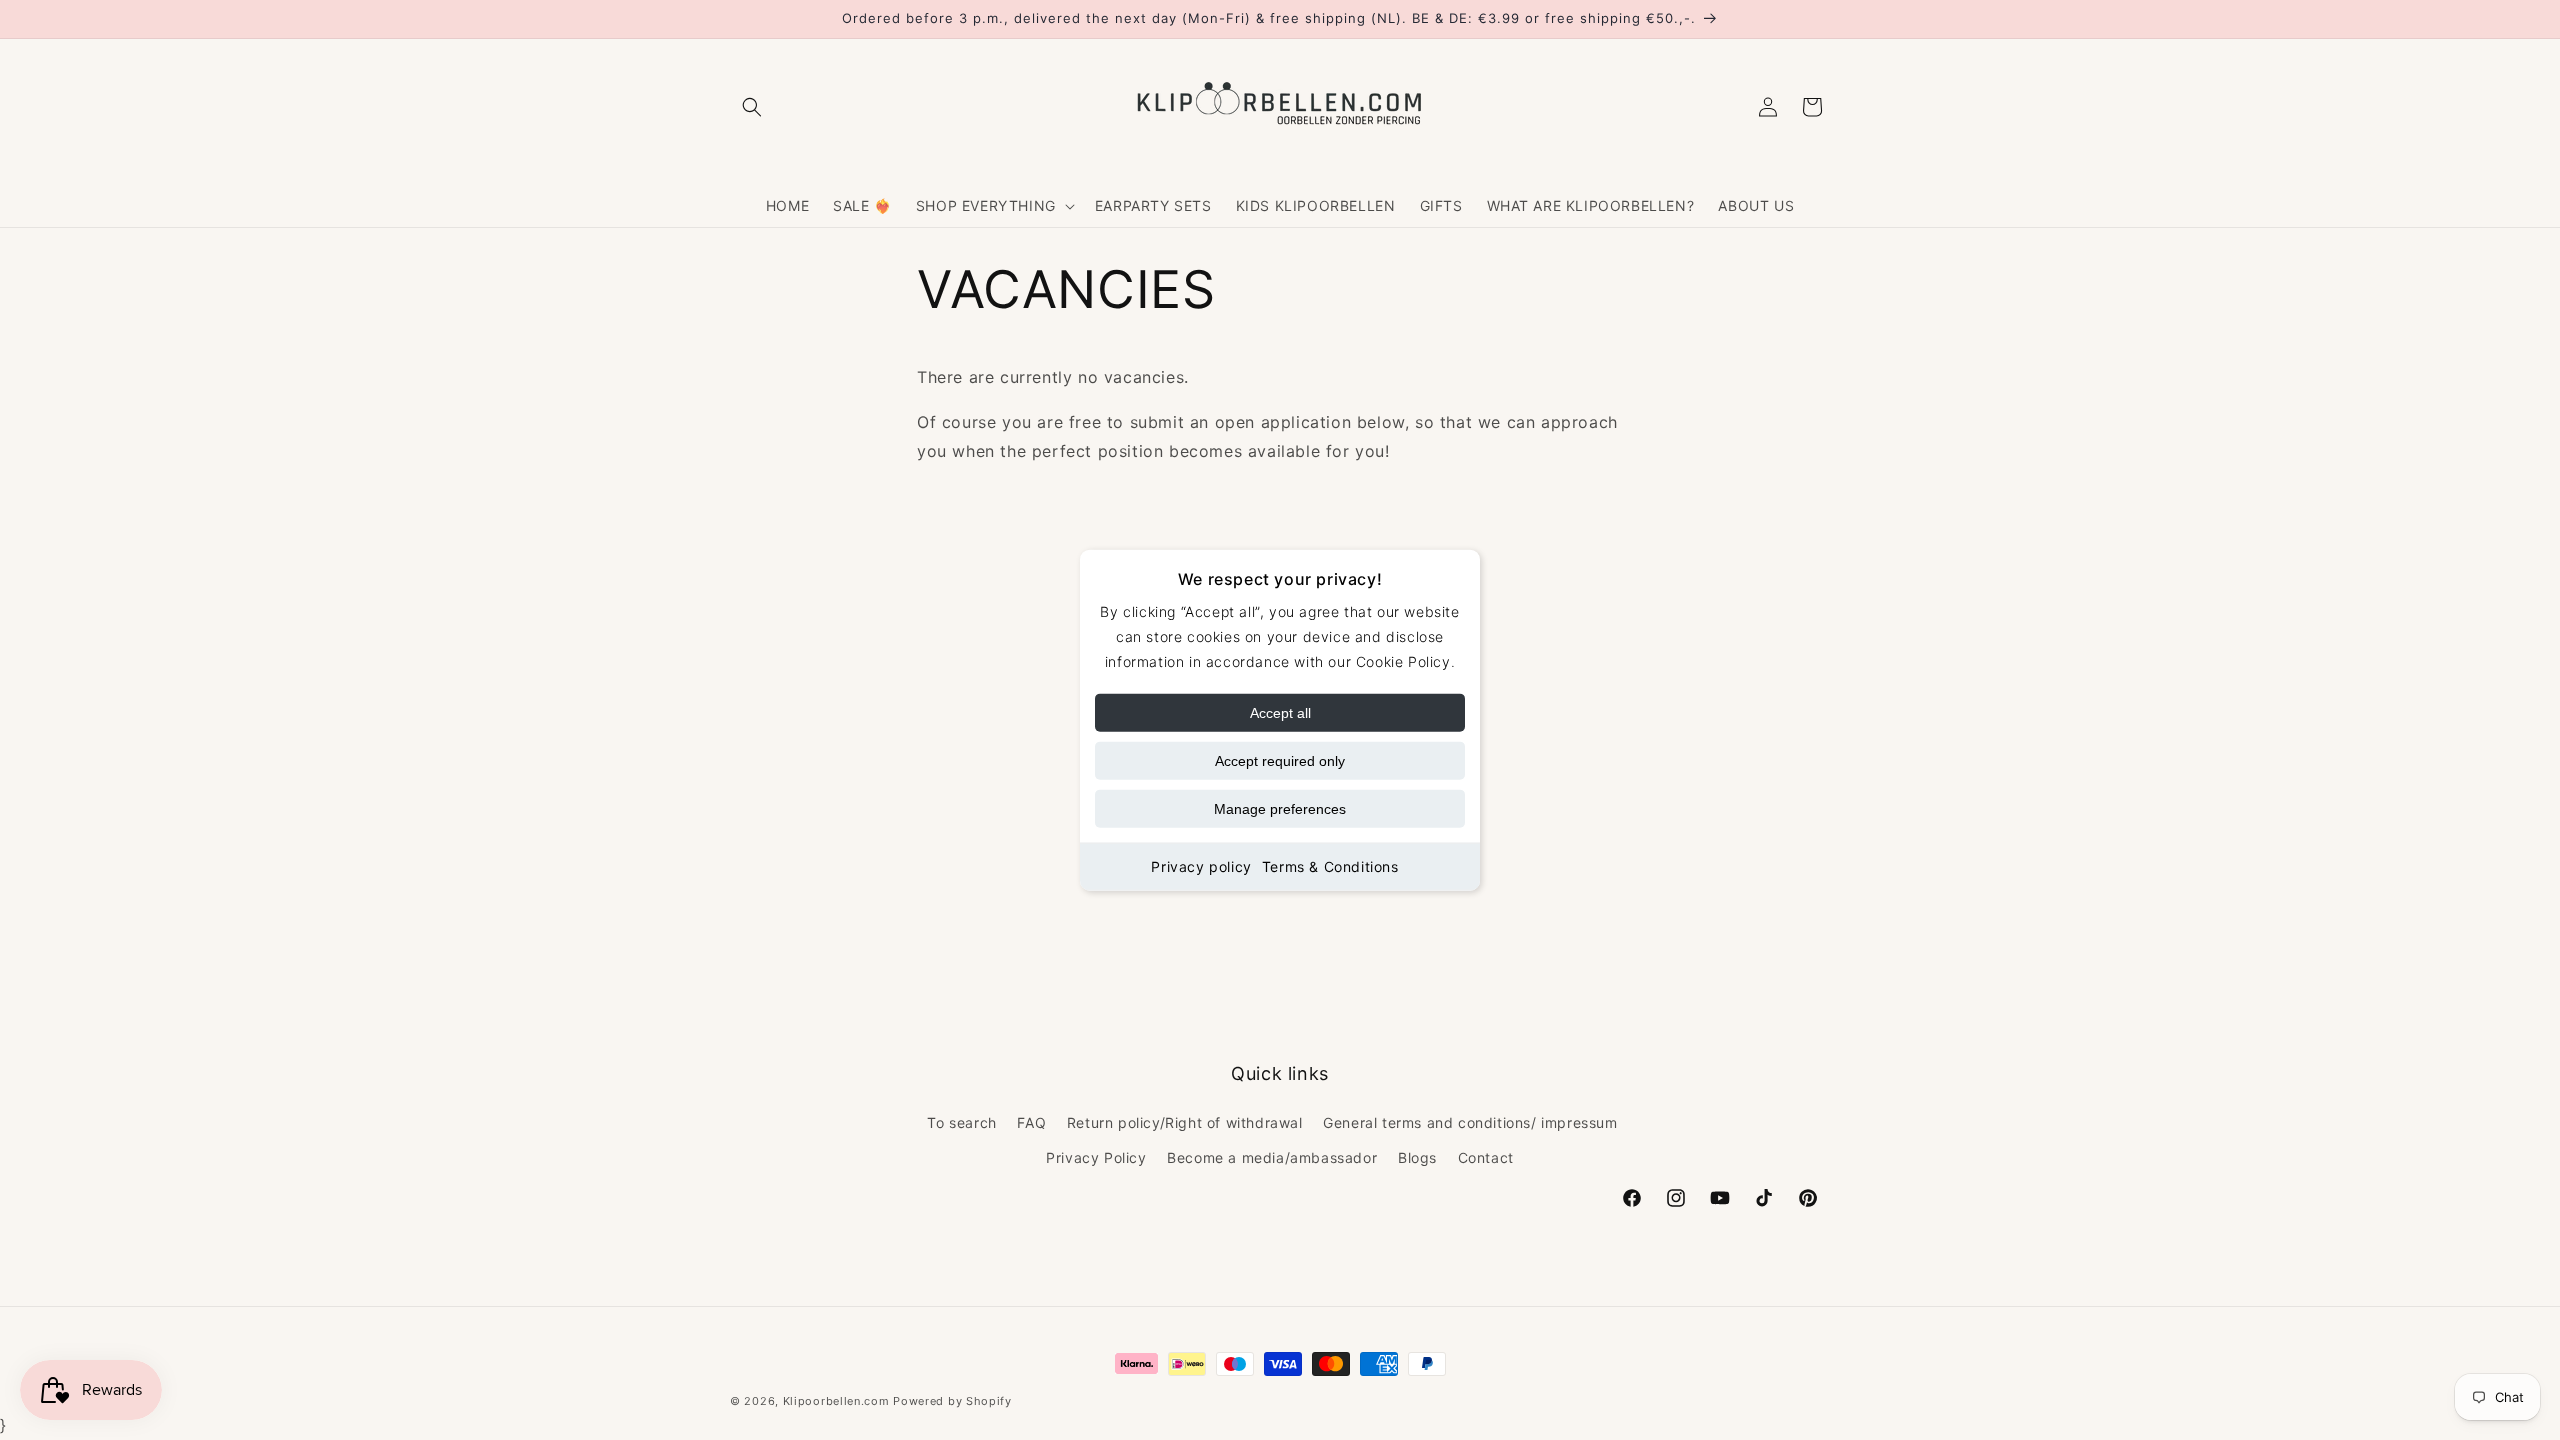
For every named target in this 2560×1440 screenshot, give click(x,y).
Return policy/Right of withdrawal (1185, 1122)
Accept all (1280, 713)
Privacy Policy (1096, 1158)
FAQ (1031, 1122)
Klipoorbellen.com (836, 1401)
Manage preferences (1280, 809)
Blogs (1417, 1158)
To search (961, 1122)
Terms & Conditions (1330, 866)
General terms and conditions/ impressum (1470, 1122)
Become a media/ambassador (1272, 1158)
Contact (1486, 1158)
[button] (752, 107)
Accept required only (1280, 761)
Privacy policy (1201, 866)
